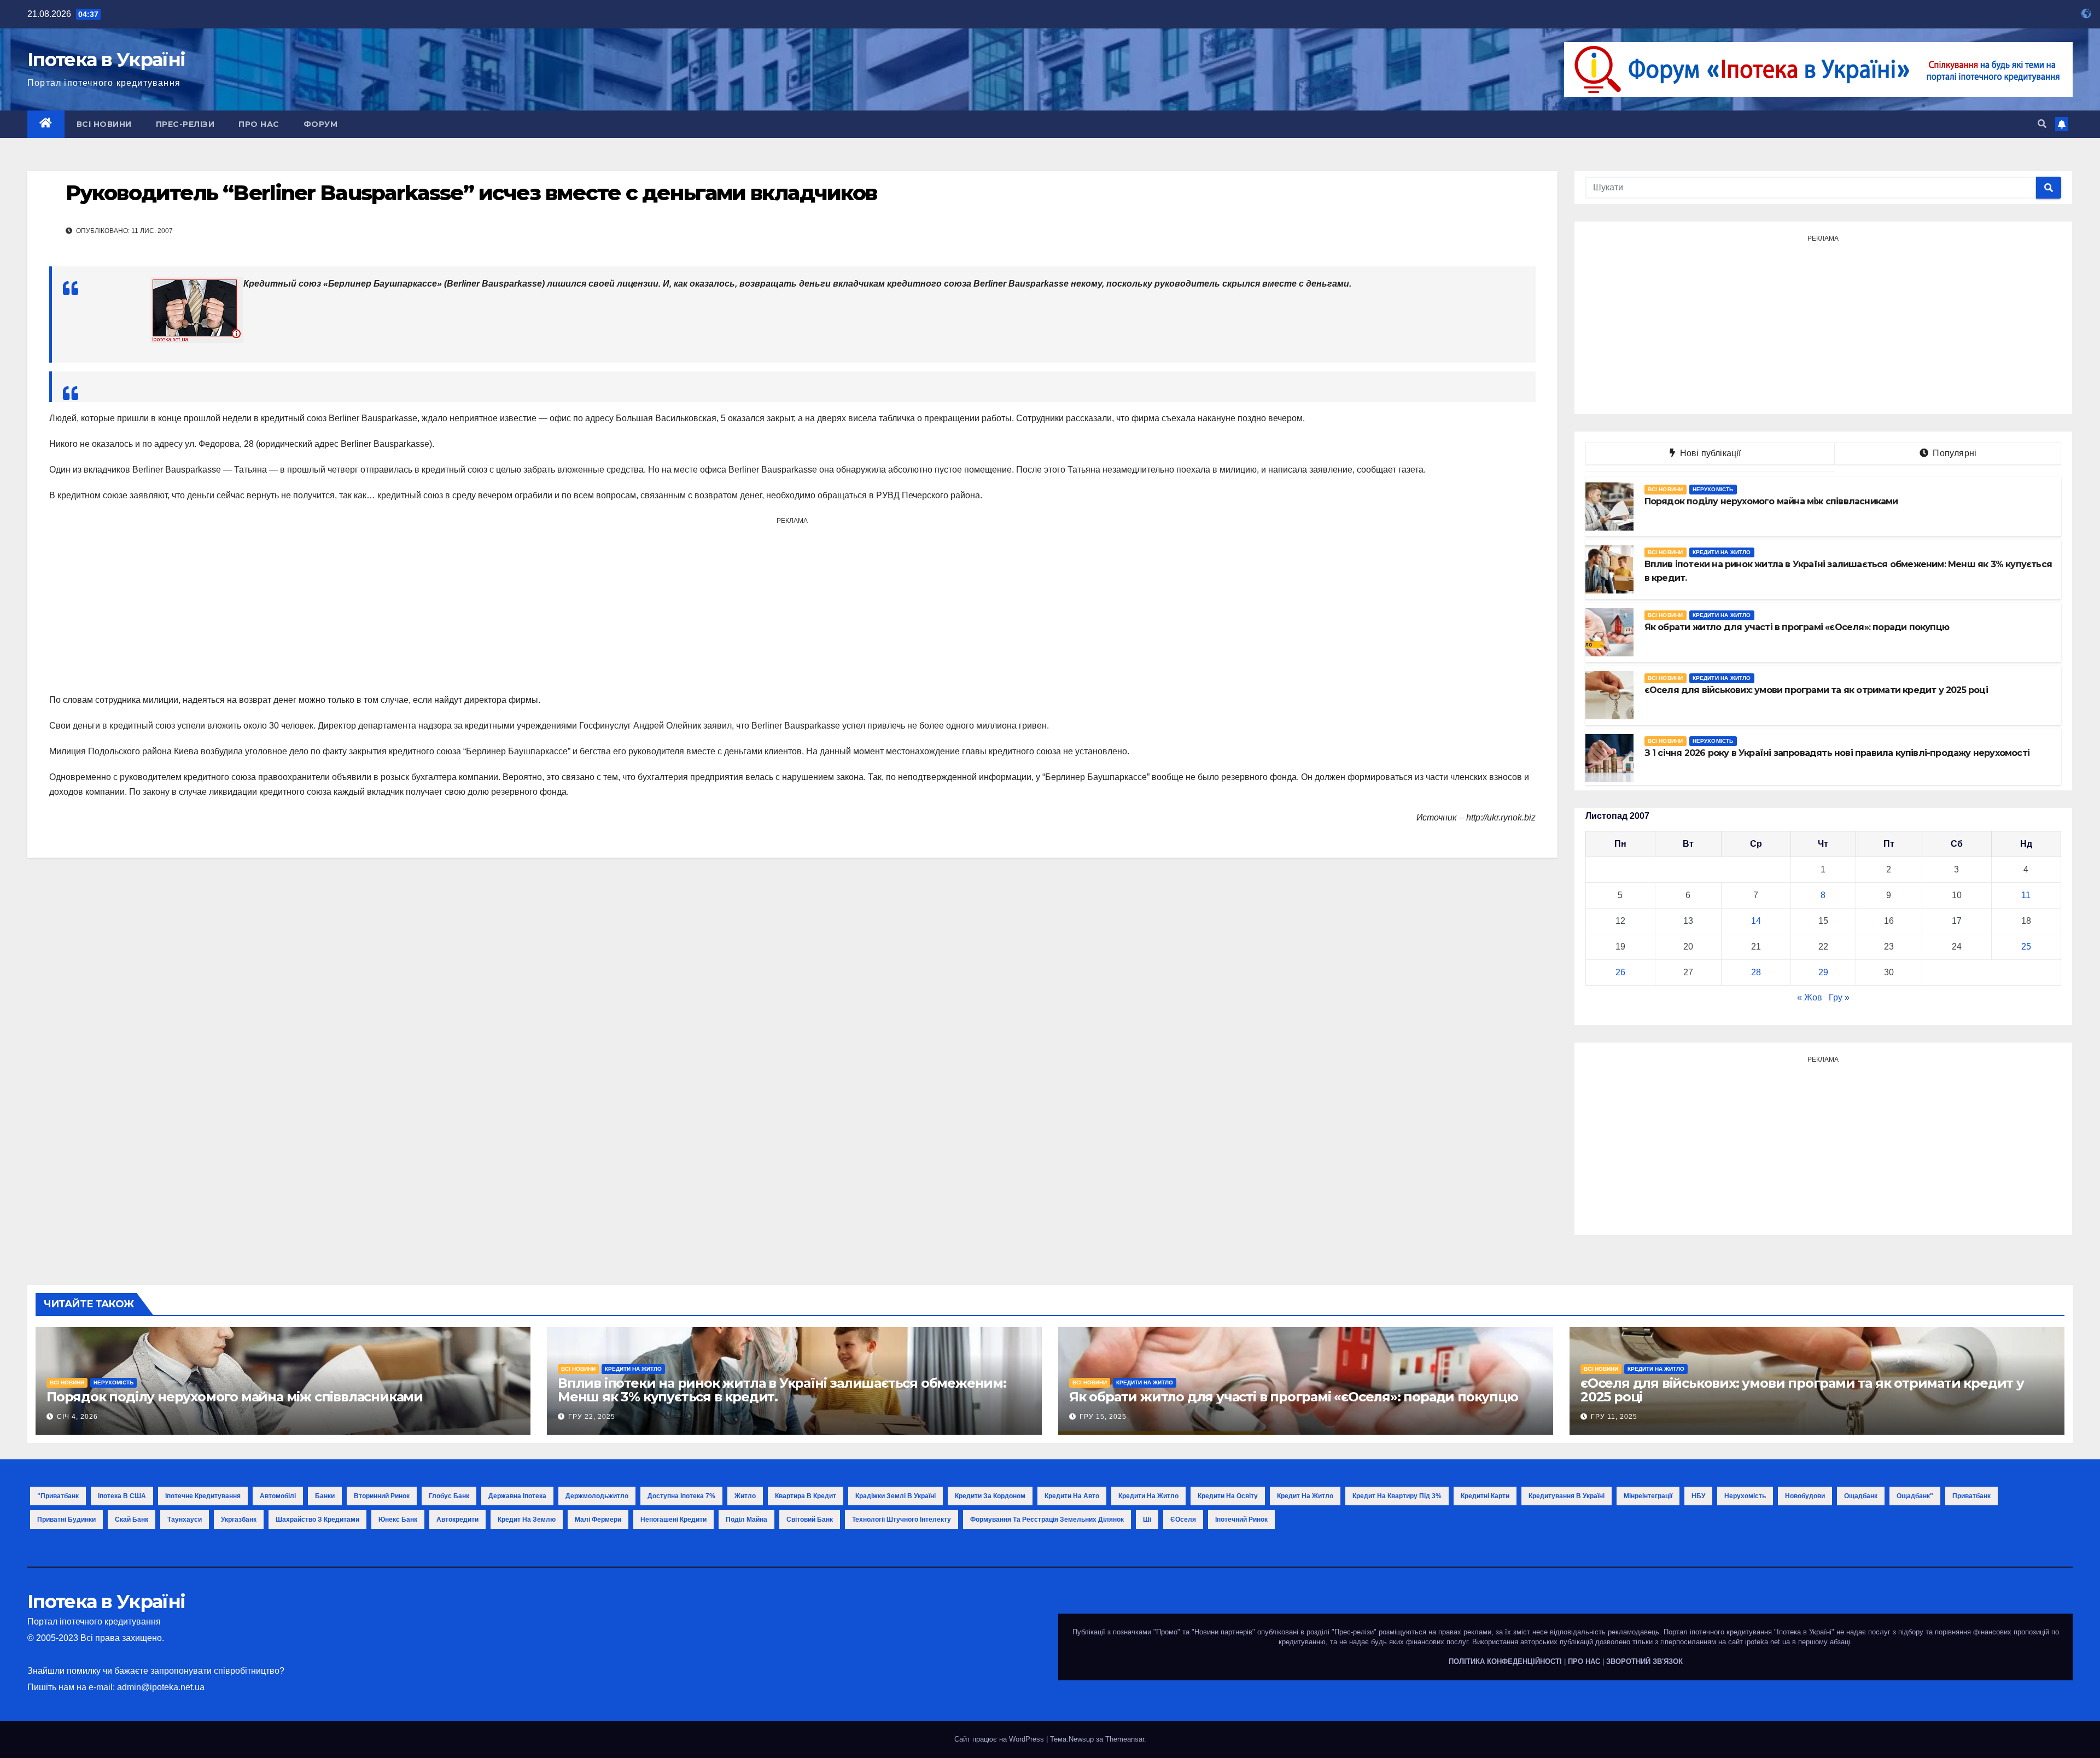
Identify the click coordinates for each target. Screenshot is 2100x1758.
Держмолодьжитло (597, 1496)
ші (1147, 1520)
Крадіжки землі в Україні (896, 1496)
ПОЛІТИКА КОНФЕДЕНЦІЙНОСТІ (1505, 1661)
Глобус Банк (449, 1496)
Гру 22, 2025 (592, 1417)
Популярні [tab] (1953, 453)
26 (1620, 972)
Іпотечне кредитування (203, 1496)
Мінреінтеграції (1648, 1496)
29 (1823, 972)
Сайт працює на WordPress (1000, 1739)
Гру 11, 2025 (1614, 1417)
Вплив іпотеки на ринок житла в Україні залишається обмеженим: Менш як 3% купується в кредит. (782, 1390)
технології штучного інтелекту (902, 1520)
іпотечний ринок (1241, 1520)
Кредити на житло (1722, 552)
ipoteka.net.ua (1767, 1642)
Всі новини (104, 124)
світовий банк (810, 1520)
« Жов (1810, 997)
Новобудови (1805, 1496)
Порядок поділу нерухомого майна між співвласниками (235, 1397)
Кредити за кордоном (990, 1496)
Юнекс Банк (398, 1520)
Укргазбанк (239, 1520)
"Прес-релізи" (1354, 1632)
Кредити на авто (1072, 1496)
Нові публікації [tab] (1714, 453)
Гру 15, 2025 (1103, 1417)
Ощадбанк (1861, 1496)
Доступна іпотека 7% (681, 1496)
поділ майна (746, 1520)
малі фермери (598, 1520)
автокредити (457, 1520)
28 (1756, 972)
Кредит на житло (1305, 1496)
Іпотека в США (122, 1496)
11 (2026, 895)
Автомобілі (278, 1496)
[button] (2042, 124)
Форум (321, 124)
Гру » (1839, 997)
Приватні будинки (66, 1520)
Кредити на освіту (1228, 1496)
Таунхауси (185, 1520)
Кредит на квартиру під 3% (1397, 1496)
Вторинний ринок (382, 1496)
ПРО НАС (1584, 1661)
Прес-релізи (185, 124)
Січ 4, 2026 (77, 1417)
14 (1756, 921)
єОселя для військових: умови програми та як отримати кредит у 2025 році (1802, 1390)
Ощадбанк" (1915, 1496)
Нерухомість (1713, 489)
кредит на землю (527, 1520)
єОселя (1183, 1520)
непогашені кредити (673, 1520)
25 (2026, 947)
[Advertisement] (792, 605)
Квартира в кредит (806, 1496)
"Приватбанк (58, 1496)
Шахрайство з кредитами (317, 1520)
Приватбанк (1971, 1496)
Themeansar (1125, 1739)
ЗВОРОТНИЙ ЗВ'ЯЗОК (1644, 1661)
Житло (745, 1496)
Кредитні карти (1485, 1496)
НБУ (1698, 1496)
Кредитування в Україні (1567, 1496)
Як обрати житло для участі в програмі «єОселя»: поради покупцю (1294, 1397)
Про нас (259, 124)
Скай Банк (132, 1520)
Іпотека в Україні (106, 60)
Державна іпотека (517, 1496)
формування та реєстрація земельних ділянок (1047, 1520)
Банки (325, 1496)
